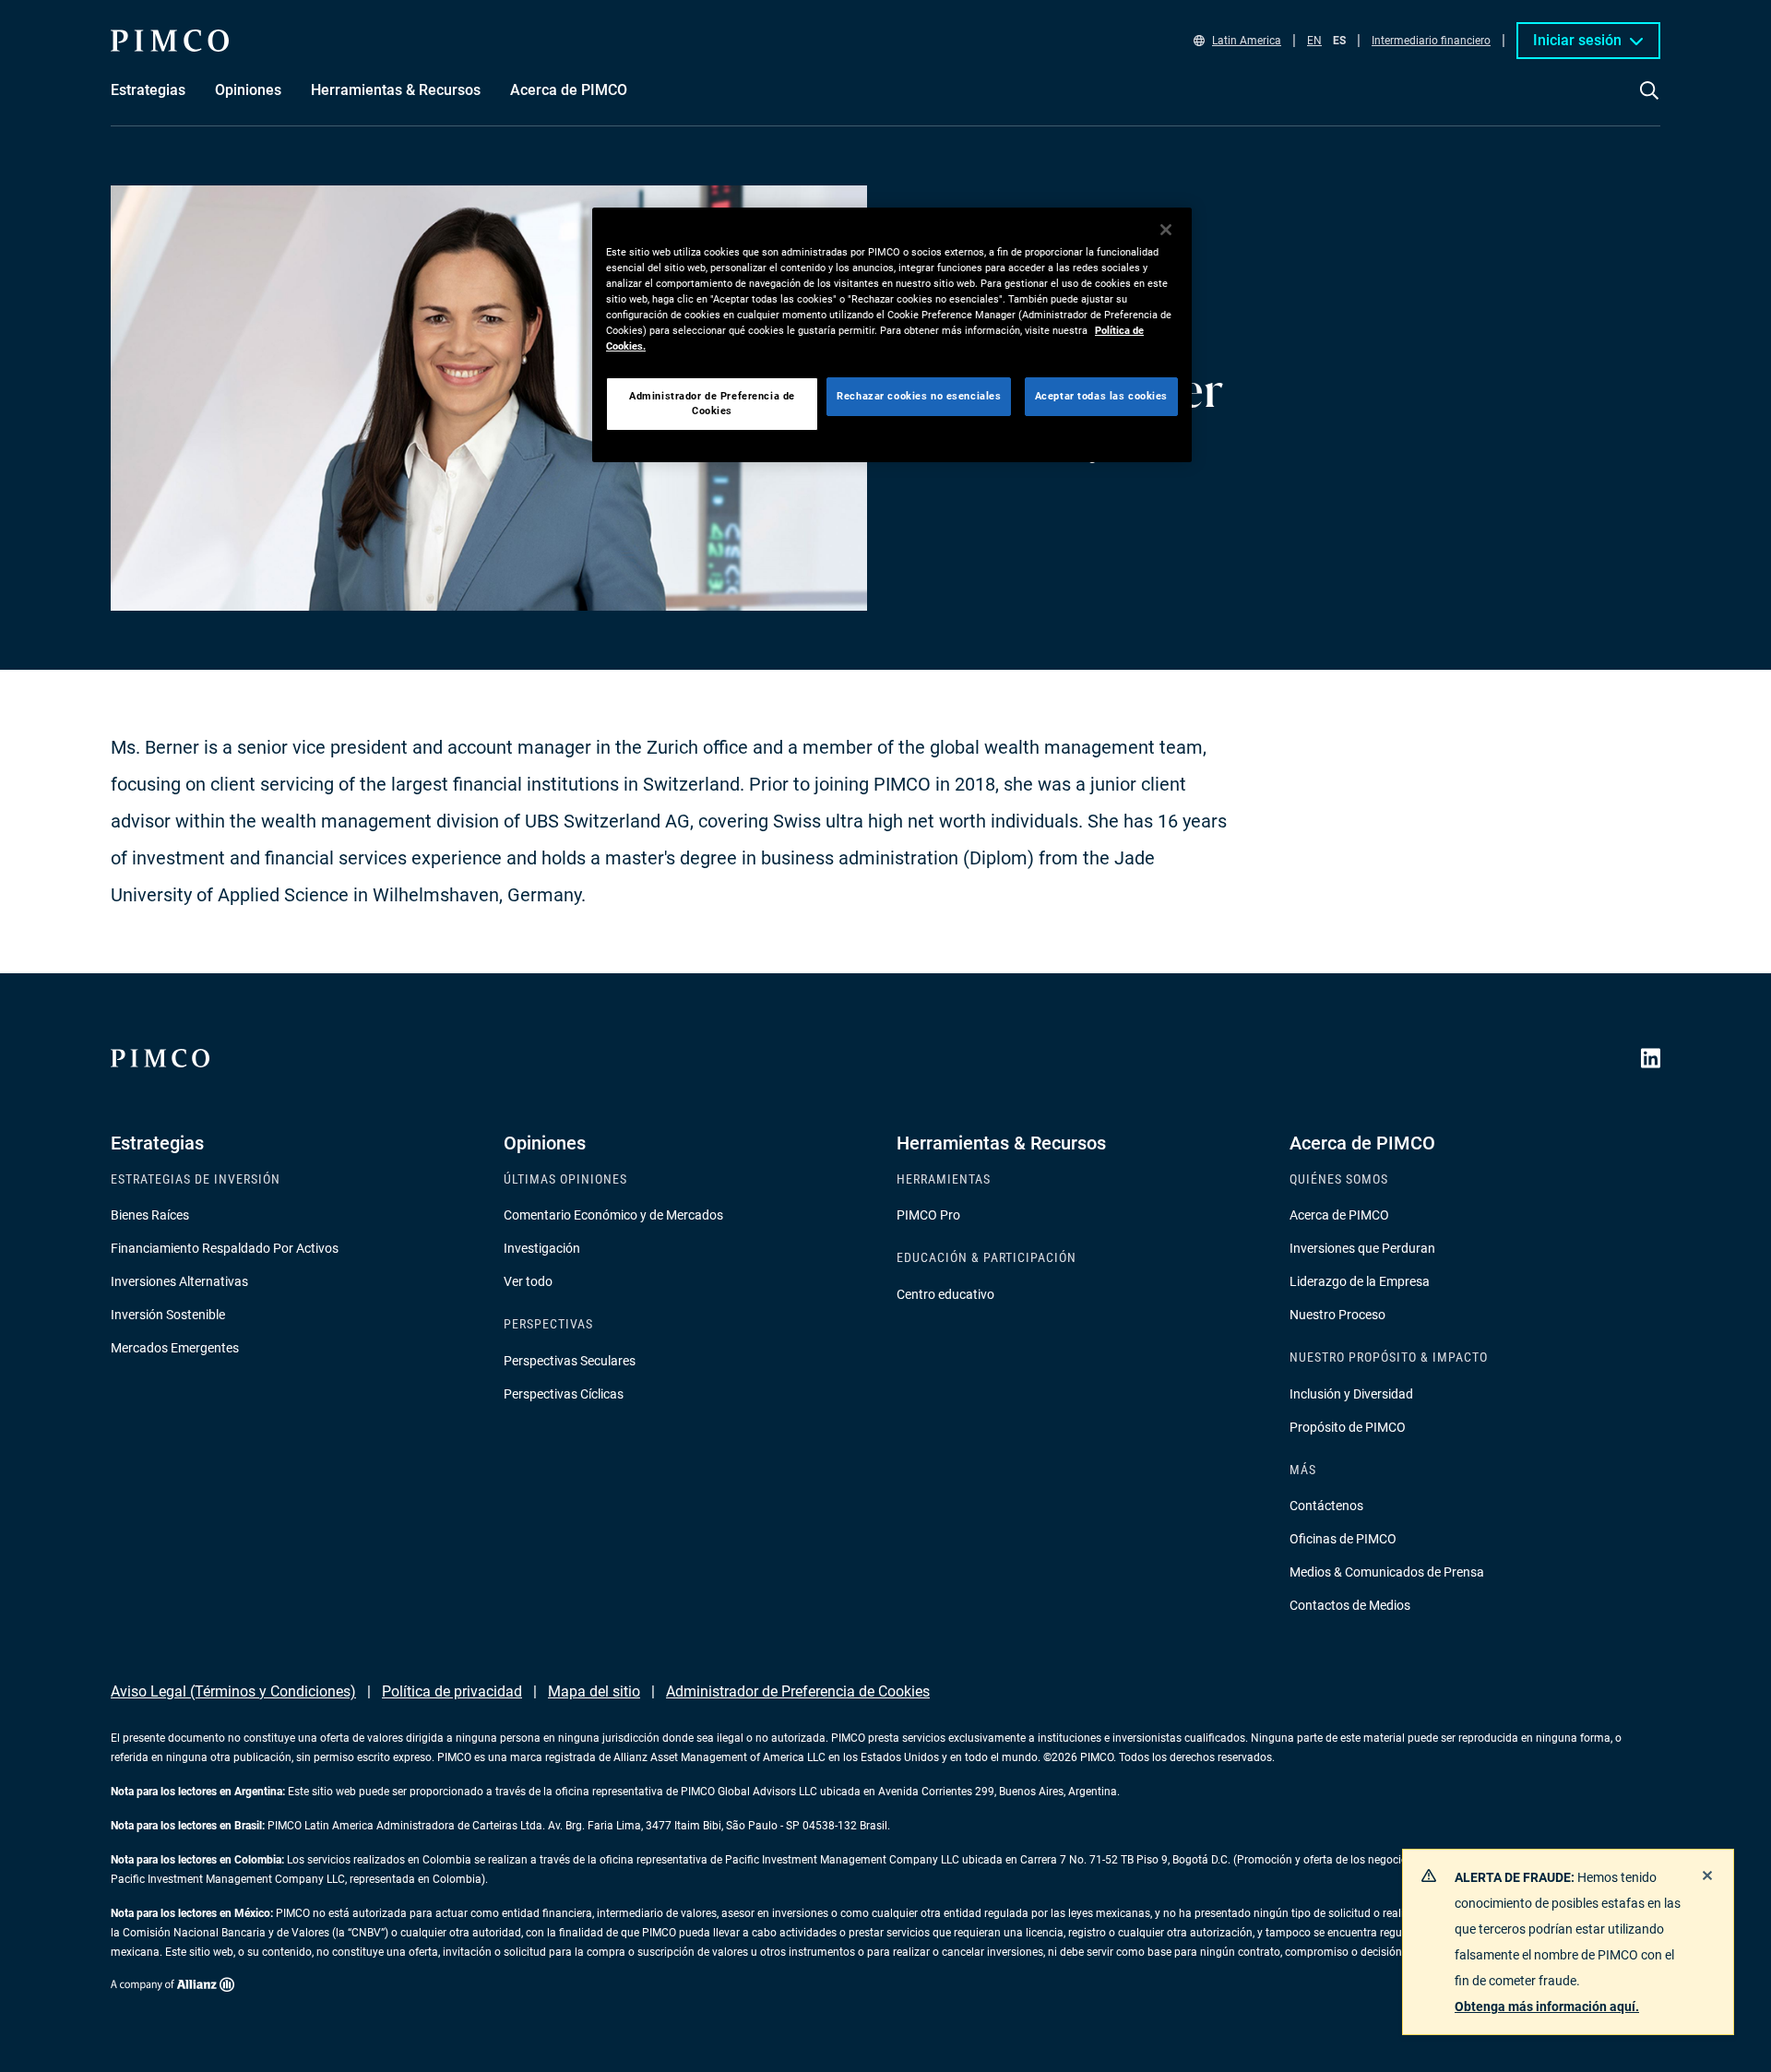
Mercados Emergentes (175, 1348)
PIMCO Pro (928, 1215)
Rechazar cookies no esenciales (919, 396)
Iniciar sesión (1577, 40)
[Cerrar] (1166, 230)
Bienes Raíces (150, 1215)
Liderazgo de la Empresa (1360, 1281)
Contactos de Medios (1350, 1605)
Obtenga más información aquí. (1547, 2007)
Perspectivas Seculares (570, 1361)
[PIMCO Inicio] (170, 41)
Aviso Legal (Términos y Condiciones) (233, 1691)
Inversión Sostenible (168, 1315)
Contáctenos (1326, 1506)
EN (1314, 41)
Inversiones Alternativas (179, 1281)
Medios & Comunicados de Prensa (1387, 1572)
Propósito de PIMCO (1348, 1427)
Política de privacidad (452, 1691)
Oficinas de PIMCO (1343, 1539)
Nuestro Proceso (1337, 1315)
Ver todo (528, 1281)
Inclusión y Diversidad (1351, 1394)
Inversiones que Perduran (1362, 1248)
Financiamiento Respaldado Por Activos (225, 1248)
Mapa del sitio (594, 1691)
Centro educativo (945, 1294)
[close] (1707, 1876)
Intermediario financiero (1431, 41)
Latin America (1247, 41)
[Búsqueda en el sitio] (1649, 103)
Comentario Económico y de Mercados (613, 1215)
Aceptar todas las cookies (1101, 396)
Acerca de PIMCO (1339, 1215)
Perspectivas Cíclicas (564, 1394)
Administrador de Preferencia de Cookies (798, 1691)
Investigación (542, 1248)
